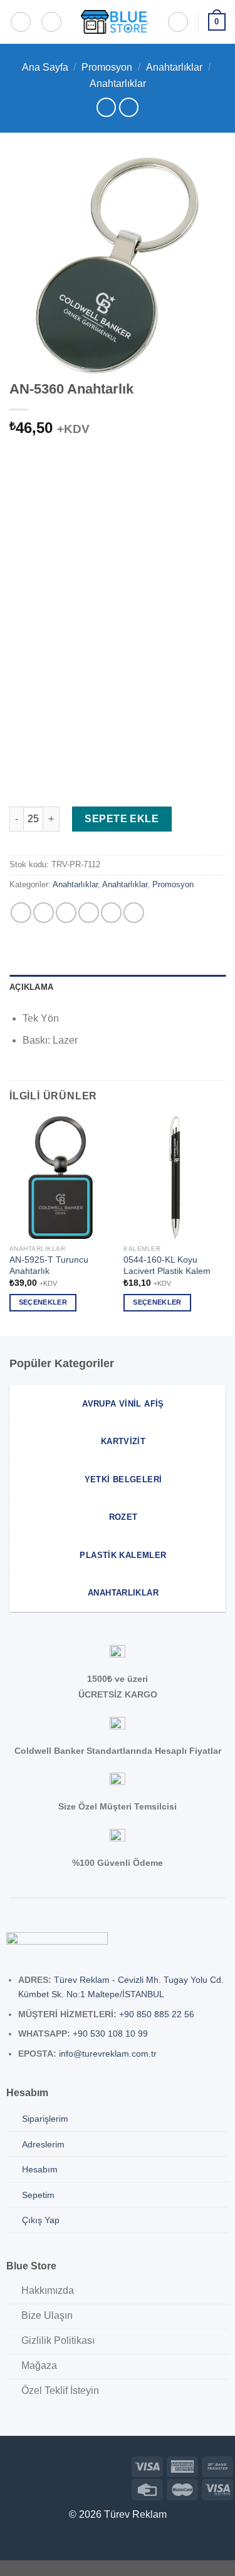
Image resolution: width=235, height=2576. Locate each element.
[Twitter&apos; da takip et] (50, 2465)
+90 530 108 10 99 (110, 2034)
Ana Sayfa (45, 67)
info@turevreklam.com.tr (108, 2054)
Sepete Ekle (122, 819)
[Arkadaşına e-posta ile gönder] (89, 913)
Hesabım (40, 2169)
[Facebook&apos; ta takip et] (10, 2465)
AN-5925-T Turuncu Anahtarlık (49, 1265)
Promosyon (107, 67)
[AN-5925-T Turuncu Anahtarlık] (60, 1177)
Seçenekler (43, 1302)
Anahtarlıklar (174, 67)
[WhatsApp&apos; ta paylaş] (21, 913)
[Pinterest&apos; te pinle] (111, 913)
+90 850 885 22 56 (157, 2014)
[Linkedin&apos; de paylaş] (134, 913)
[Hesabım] (178, 22)
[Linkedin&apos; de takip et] (69, 2465)
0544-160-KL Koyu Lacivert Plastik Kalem (167, 1265)
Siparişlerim (45, 2119)
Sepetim (38, 2195)
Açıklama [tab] (31, 987)
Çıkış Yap (41, 2220)
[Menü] (21, 22)
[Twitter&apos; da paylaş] (66, 913)
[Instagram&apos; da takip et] (30, 2465)
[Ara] (51, 22)
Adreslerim (43, 2144)
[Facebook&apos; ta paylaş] (44, 913)
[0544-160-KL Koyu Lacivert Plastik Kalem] (175, 1177)
